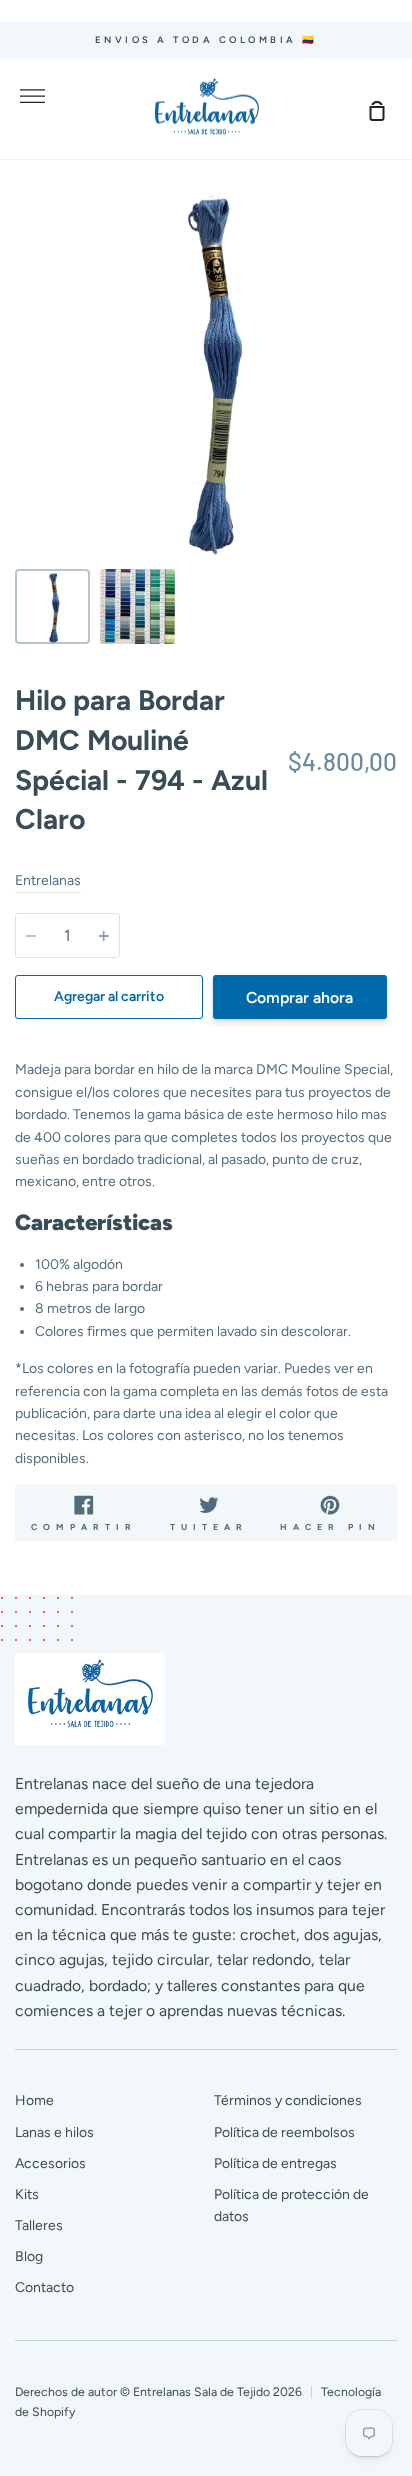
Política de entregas (275, 2163)
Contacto (44, 2287)
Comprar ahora (299, 997)
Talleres (39, 2225)
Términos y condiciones (288, 2100)
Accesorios (50, 2163)
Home (34, 2100)
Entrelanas (48, 880)
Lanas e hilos (54, 2132)
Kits (27, 2194)
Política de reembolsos (284, 2132)
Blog (29, 2256)
